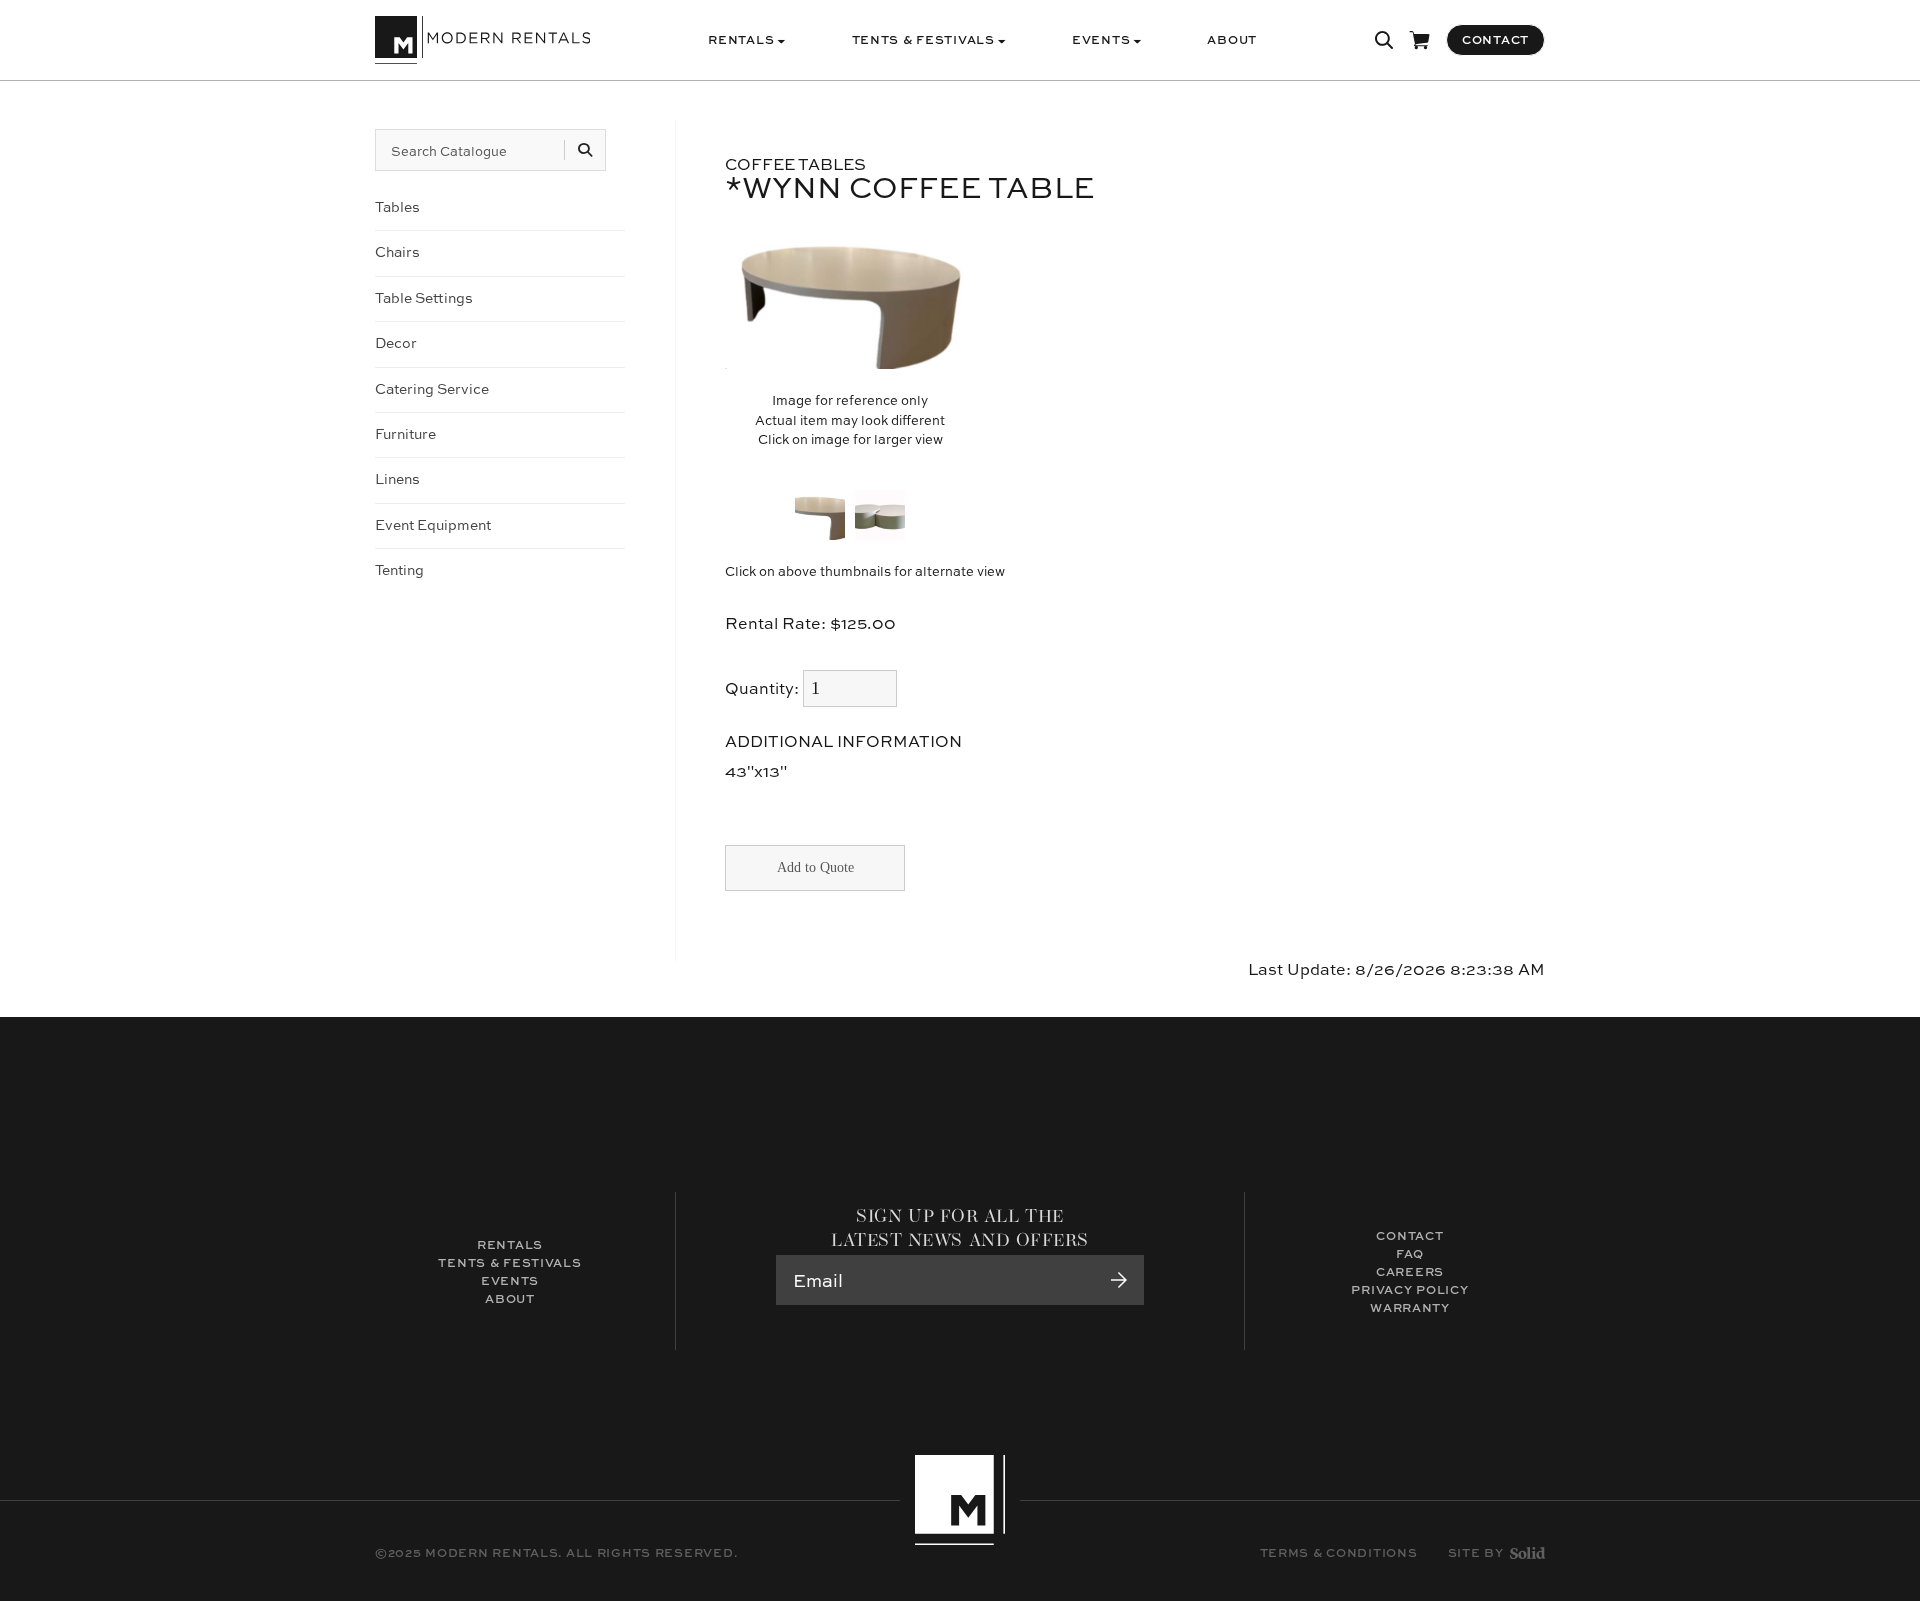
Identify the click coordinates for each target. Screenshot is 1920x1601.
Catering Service (432, 388)
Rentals (510, 1244)
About (510, 1298)
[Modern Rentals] (482, 40)
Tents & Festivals (509, 1262)
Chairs (397, 251)
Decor (396, 342)
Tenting (399, 569)
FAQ (1410, 1253)
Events (510, 1280)
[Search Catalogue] (585, 150)
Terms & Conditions (1339, 1553)
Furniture (405, 433)
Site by (1476, 1553)
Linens (397, 478)
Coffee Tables (795, 164)
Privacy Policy (1409, 1289)
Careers (1410, 1271)
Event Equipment (433, 524)
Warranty (1410, 1307)
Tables (397, 206)
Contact (1409, 1235)
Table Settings (424, 297)
